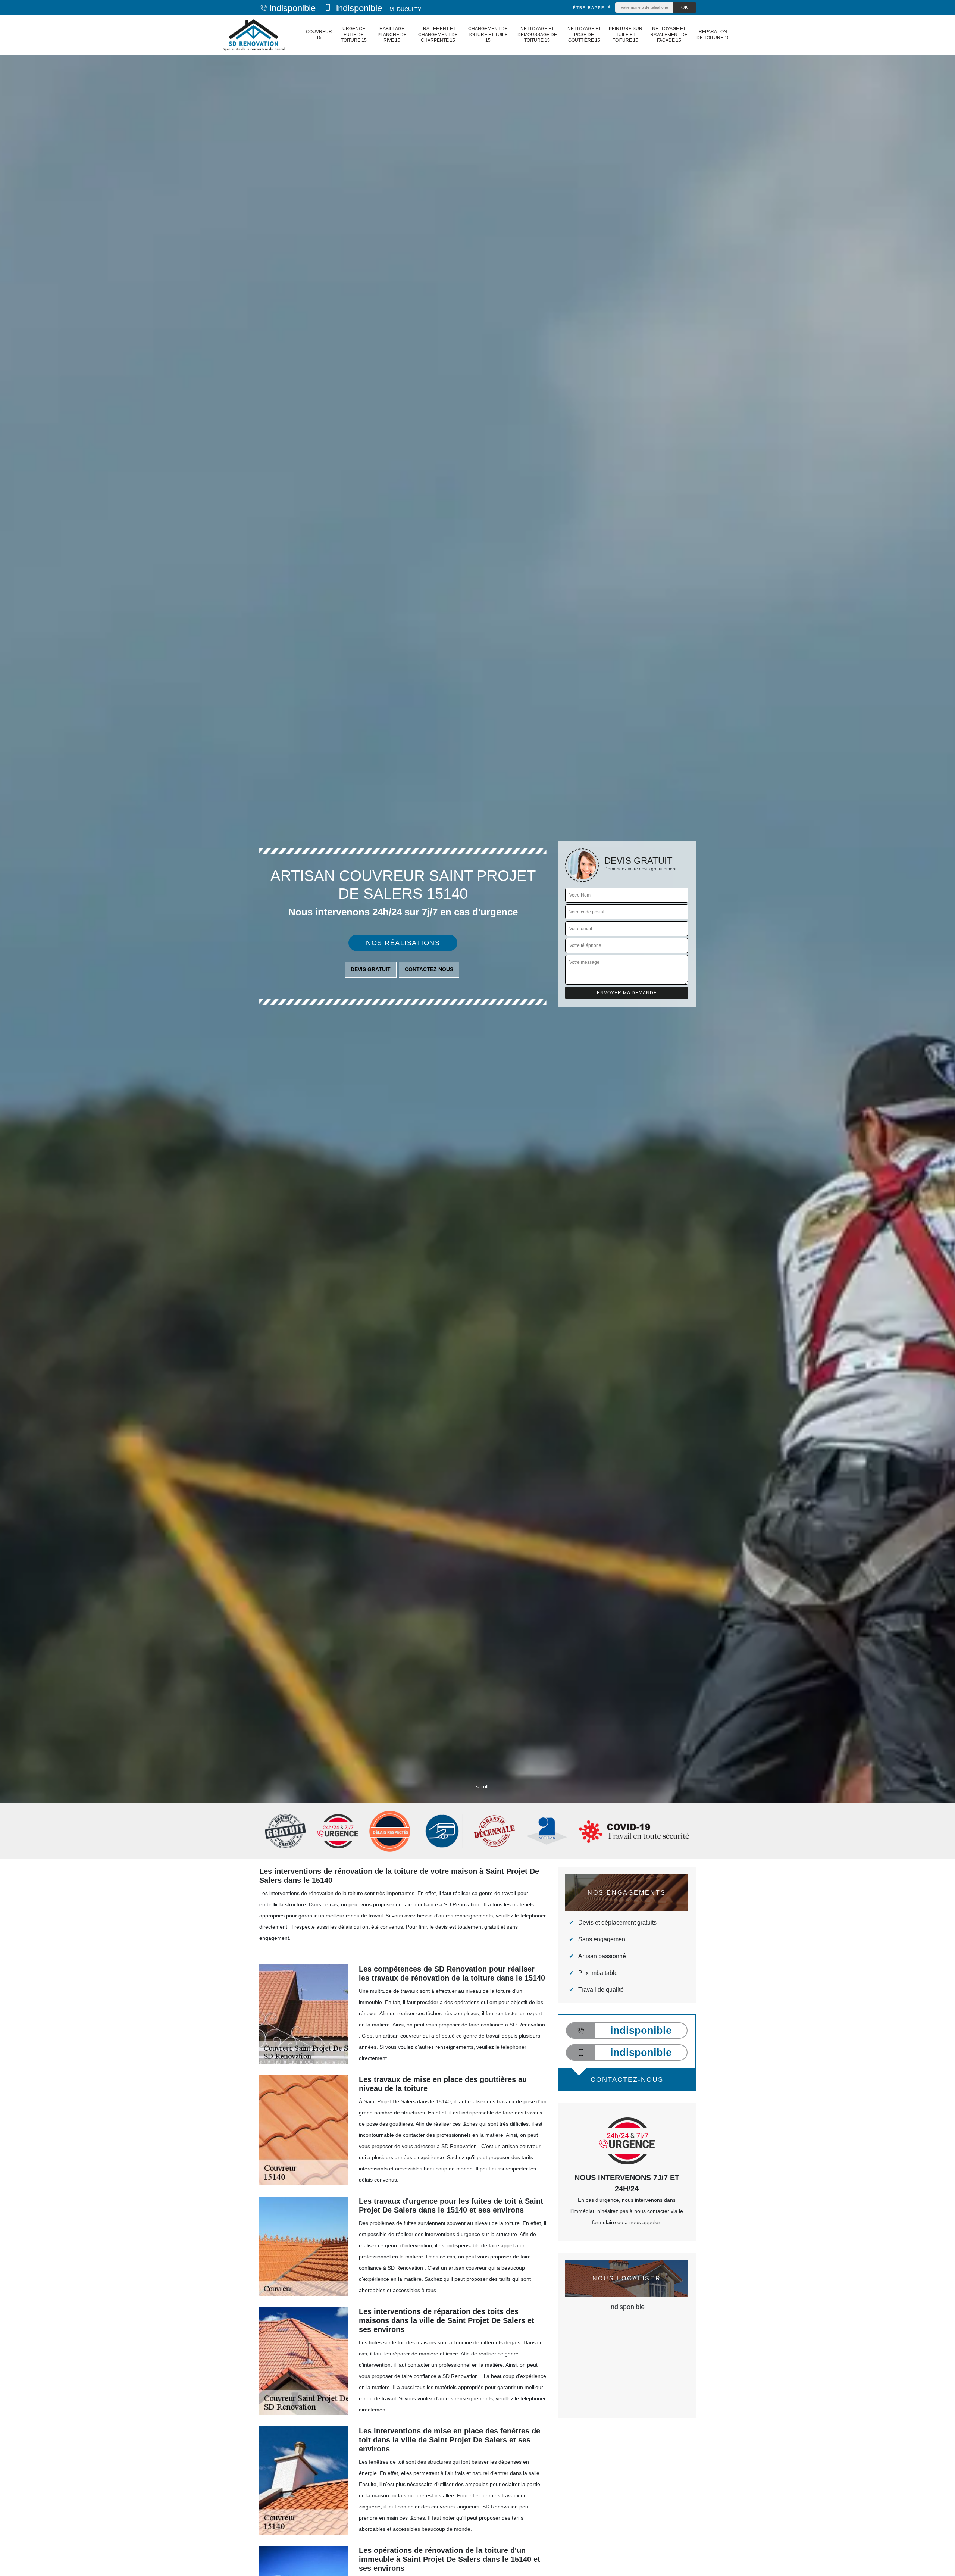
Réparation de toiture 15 (713, 35)
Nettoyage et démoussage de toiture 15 (537, 35)
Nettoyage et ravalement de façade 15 (669, 35)
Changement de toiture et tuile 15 (488, 35)
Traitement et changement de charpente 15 (438, 35)
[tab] (477, 1030)
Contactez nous (429, 969)
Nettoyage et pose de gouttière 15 (584, 35)
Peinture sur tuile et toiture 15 (626, 35)
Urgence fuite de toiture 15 (354, 35)
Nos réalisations (403, 943)
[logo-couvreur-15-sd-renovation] (253, 35)
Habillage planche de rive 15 (392, 35)
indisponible (293, 8)
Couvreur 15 (319, 35)
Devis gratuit (371, 969)
